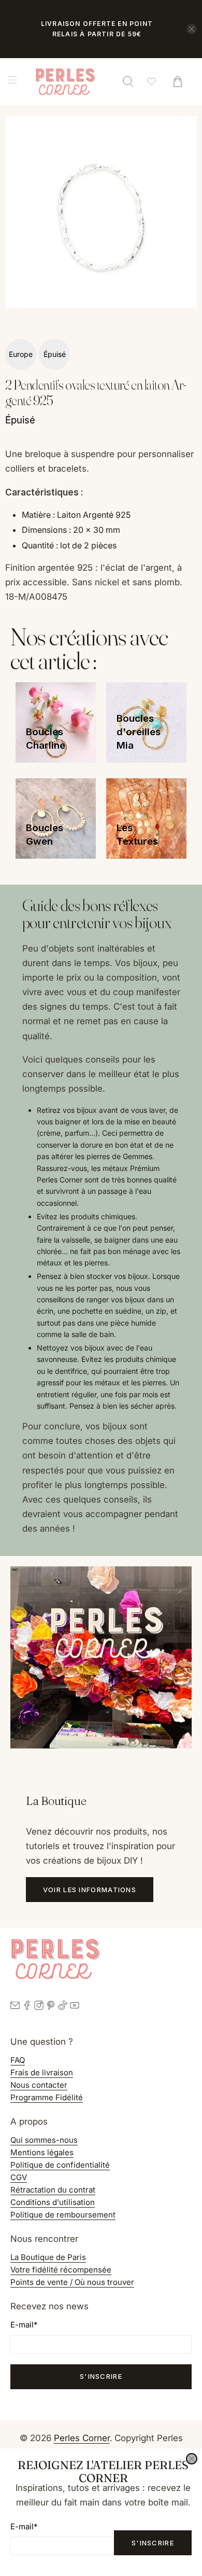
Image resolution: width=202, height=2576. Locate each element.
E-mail (24, 2526)
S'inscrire (153, 2543)
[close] (192, 2459)
